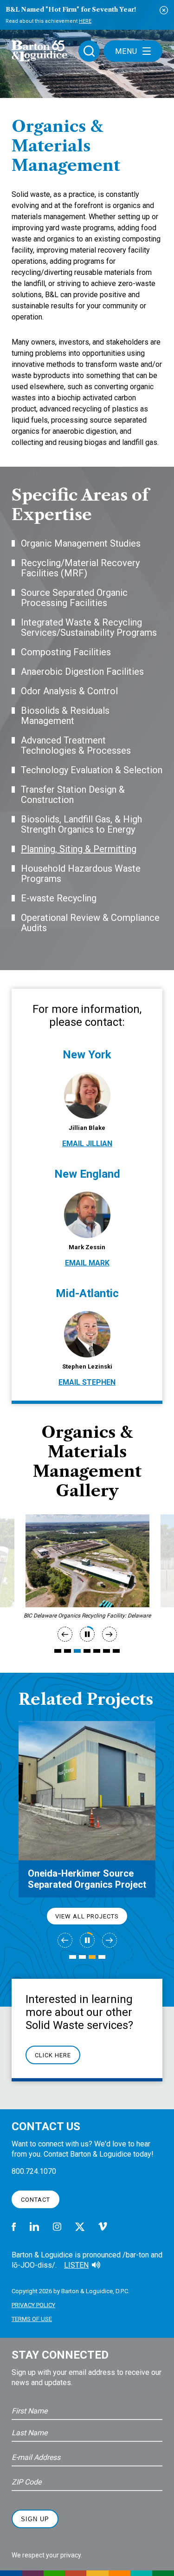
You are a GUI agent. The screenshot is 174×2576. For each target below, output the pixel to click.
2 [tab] (68, 1651)
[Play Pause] (87, 1634)
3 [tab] (77, 1651)
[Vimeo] (103, 2227)
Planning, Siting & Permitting (79, 849)
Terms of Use (32, 2319)
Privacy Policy (33, 2305)
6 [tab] (106, 1651)
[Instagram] (57, 2227)
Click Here (53, 2055)
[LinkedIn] (34, 2227)
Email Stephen (87, 1382)
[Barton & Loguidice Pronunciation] (96, 2265)
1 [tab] (58, 1651)
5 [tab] (97, 1651)
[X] (80, 2227)
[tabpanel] (87, 1561)
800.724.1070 (34, 2171)
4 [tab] (87, 1651)
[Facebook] (14, 2227)
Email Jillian (87, 1144)
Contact (35, 2200)
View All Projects (87, 1916)
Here (85, 21)
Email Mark (87, 1263)
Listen (76, 2265)
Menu (126, 51)
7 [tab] (116, 1651)
